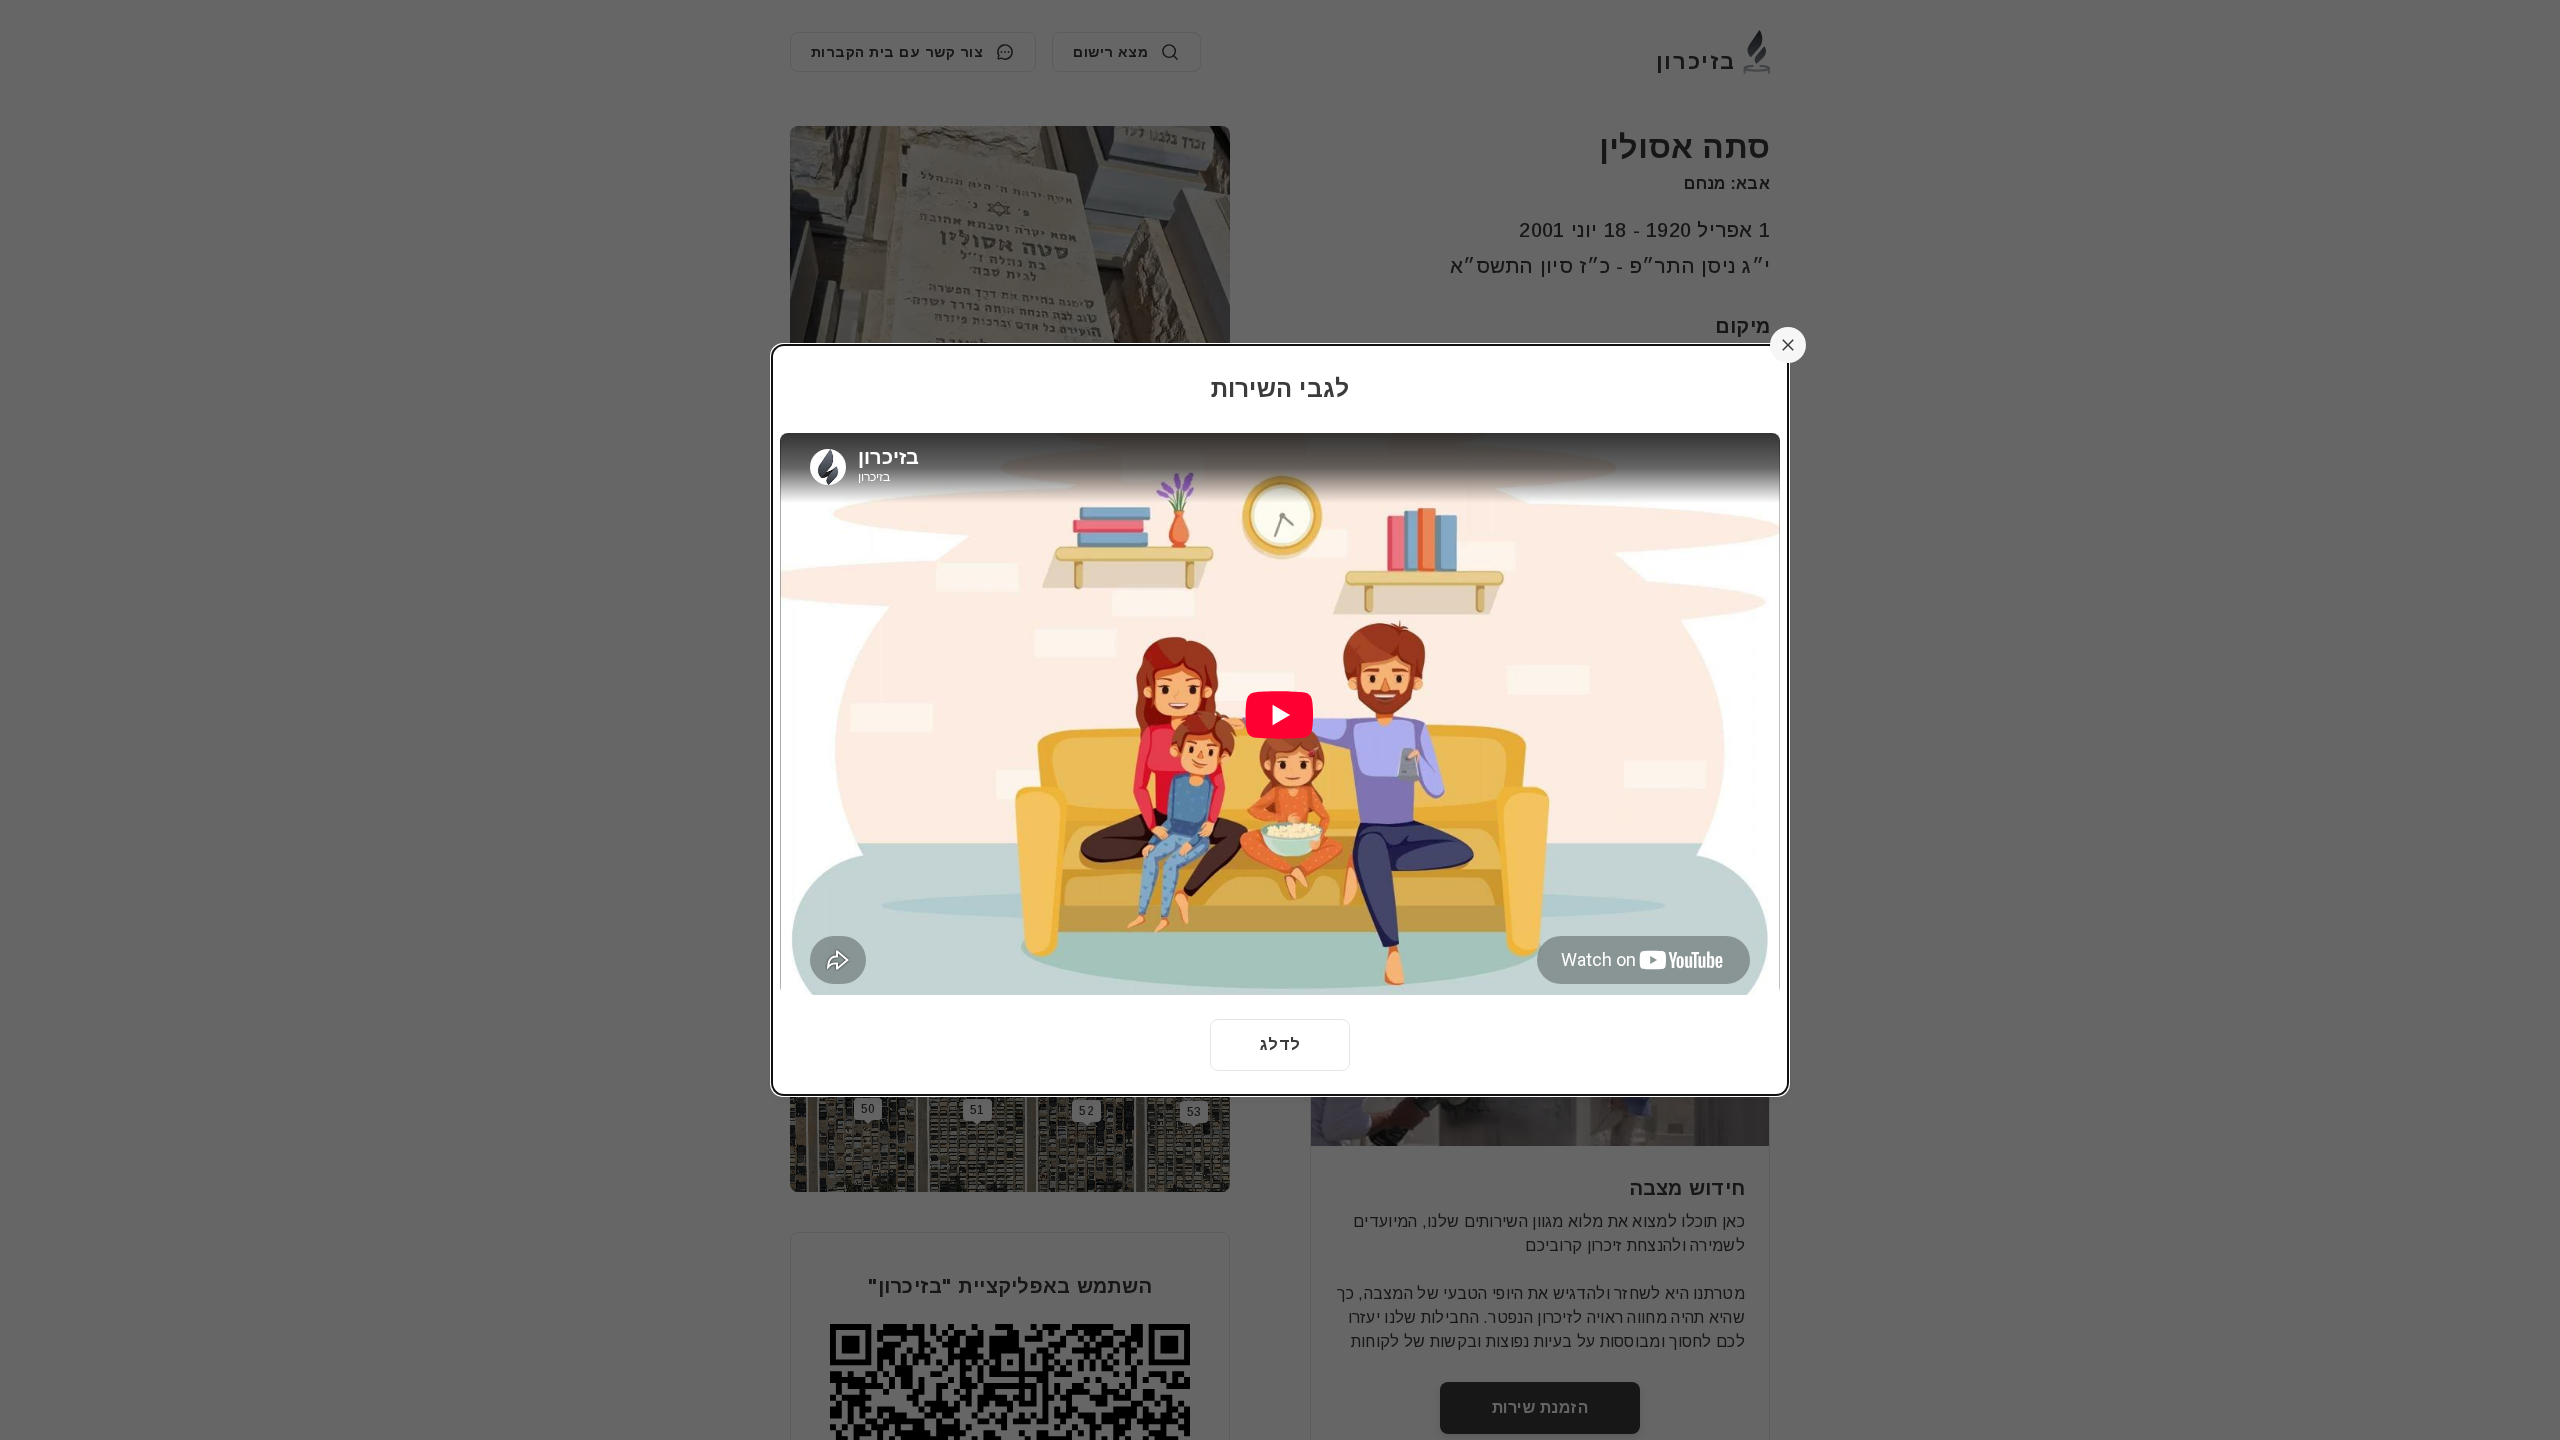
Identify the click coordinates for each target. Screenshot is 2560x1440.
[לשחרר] (1788, 345)
